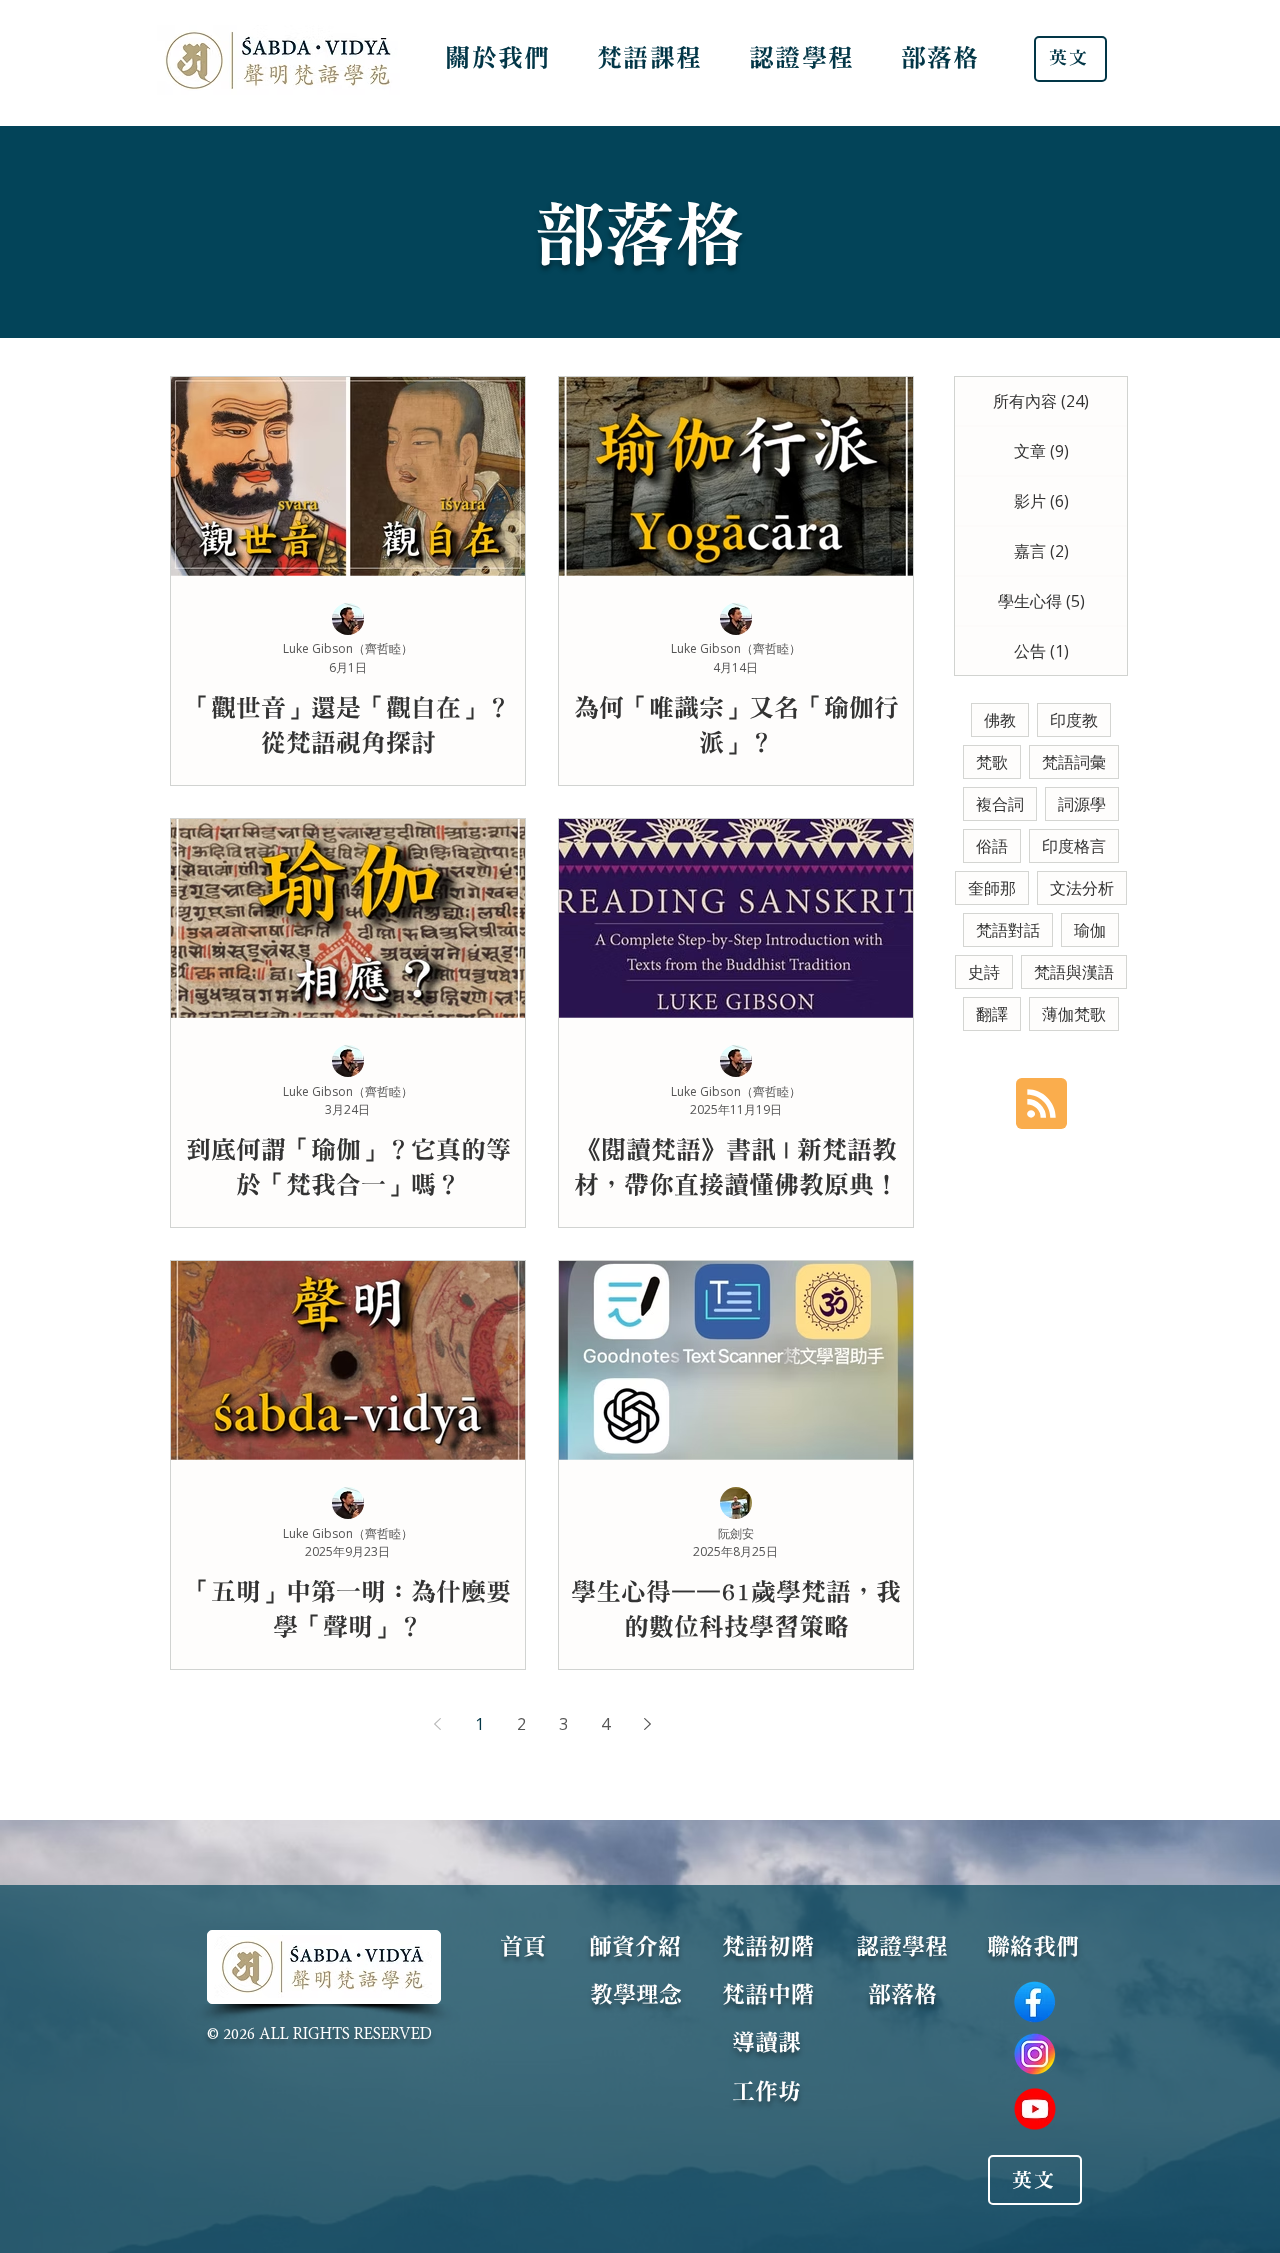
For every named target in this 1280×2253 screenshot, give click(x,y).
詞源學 (1082, 804)
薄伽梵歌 (1074, 1014)
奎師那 (992, 888)
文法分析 (1082, 888)
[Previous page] (437, 1724)
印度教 (1074, 720)
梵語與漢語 (1074, 972)
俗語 (992, 846)
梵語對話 (1008, 930)
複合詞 (1000, 804)
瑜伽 (1090, 930)
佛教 (1000, 720)
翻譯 (992, 1014)
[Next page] (647, 1724)
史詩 (984, 972)
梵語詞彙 (1074, 762)
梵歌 (992, 762)
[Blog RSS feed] (1041, 1104)
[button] (498, 57)
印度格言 (1074, 846)
